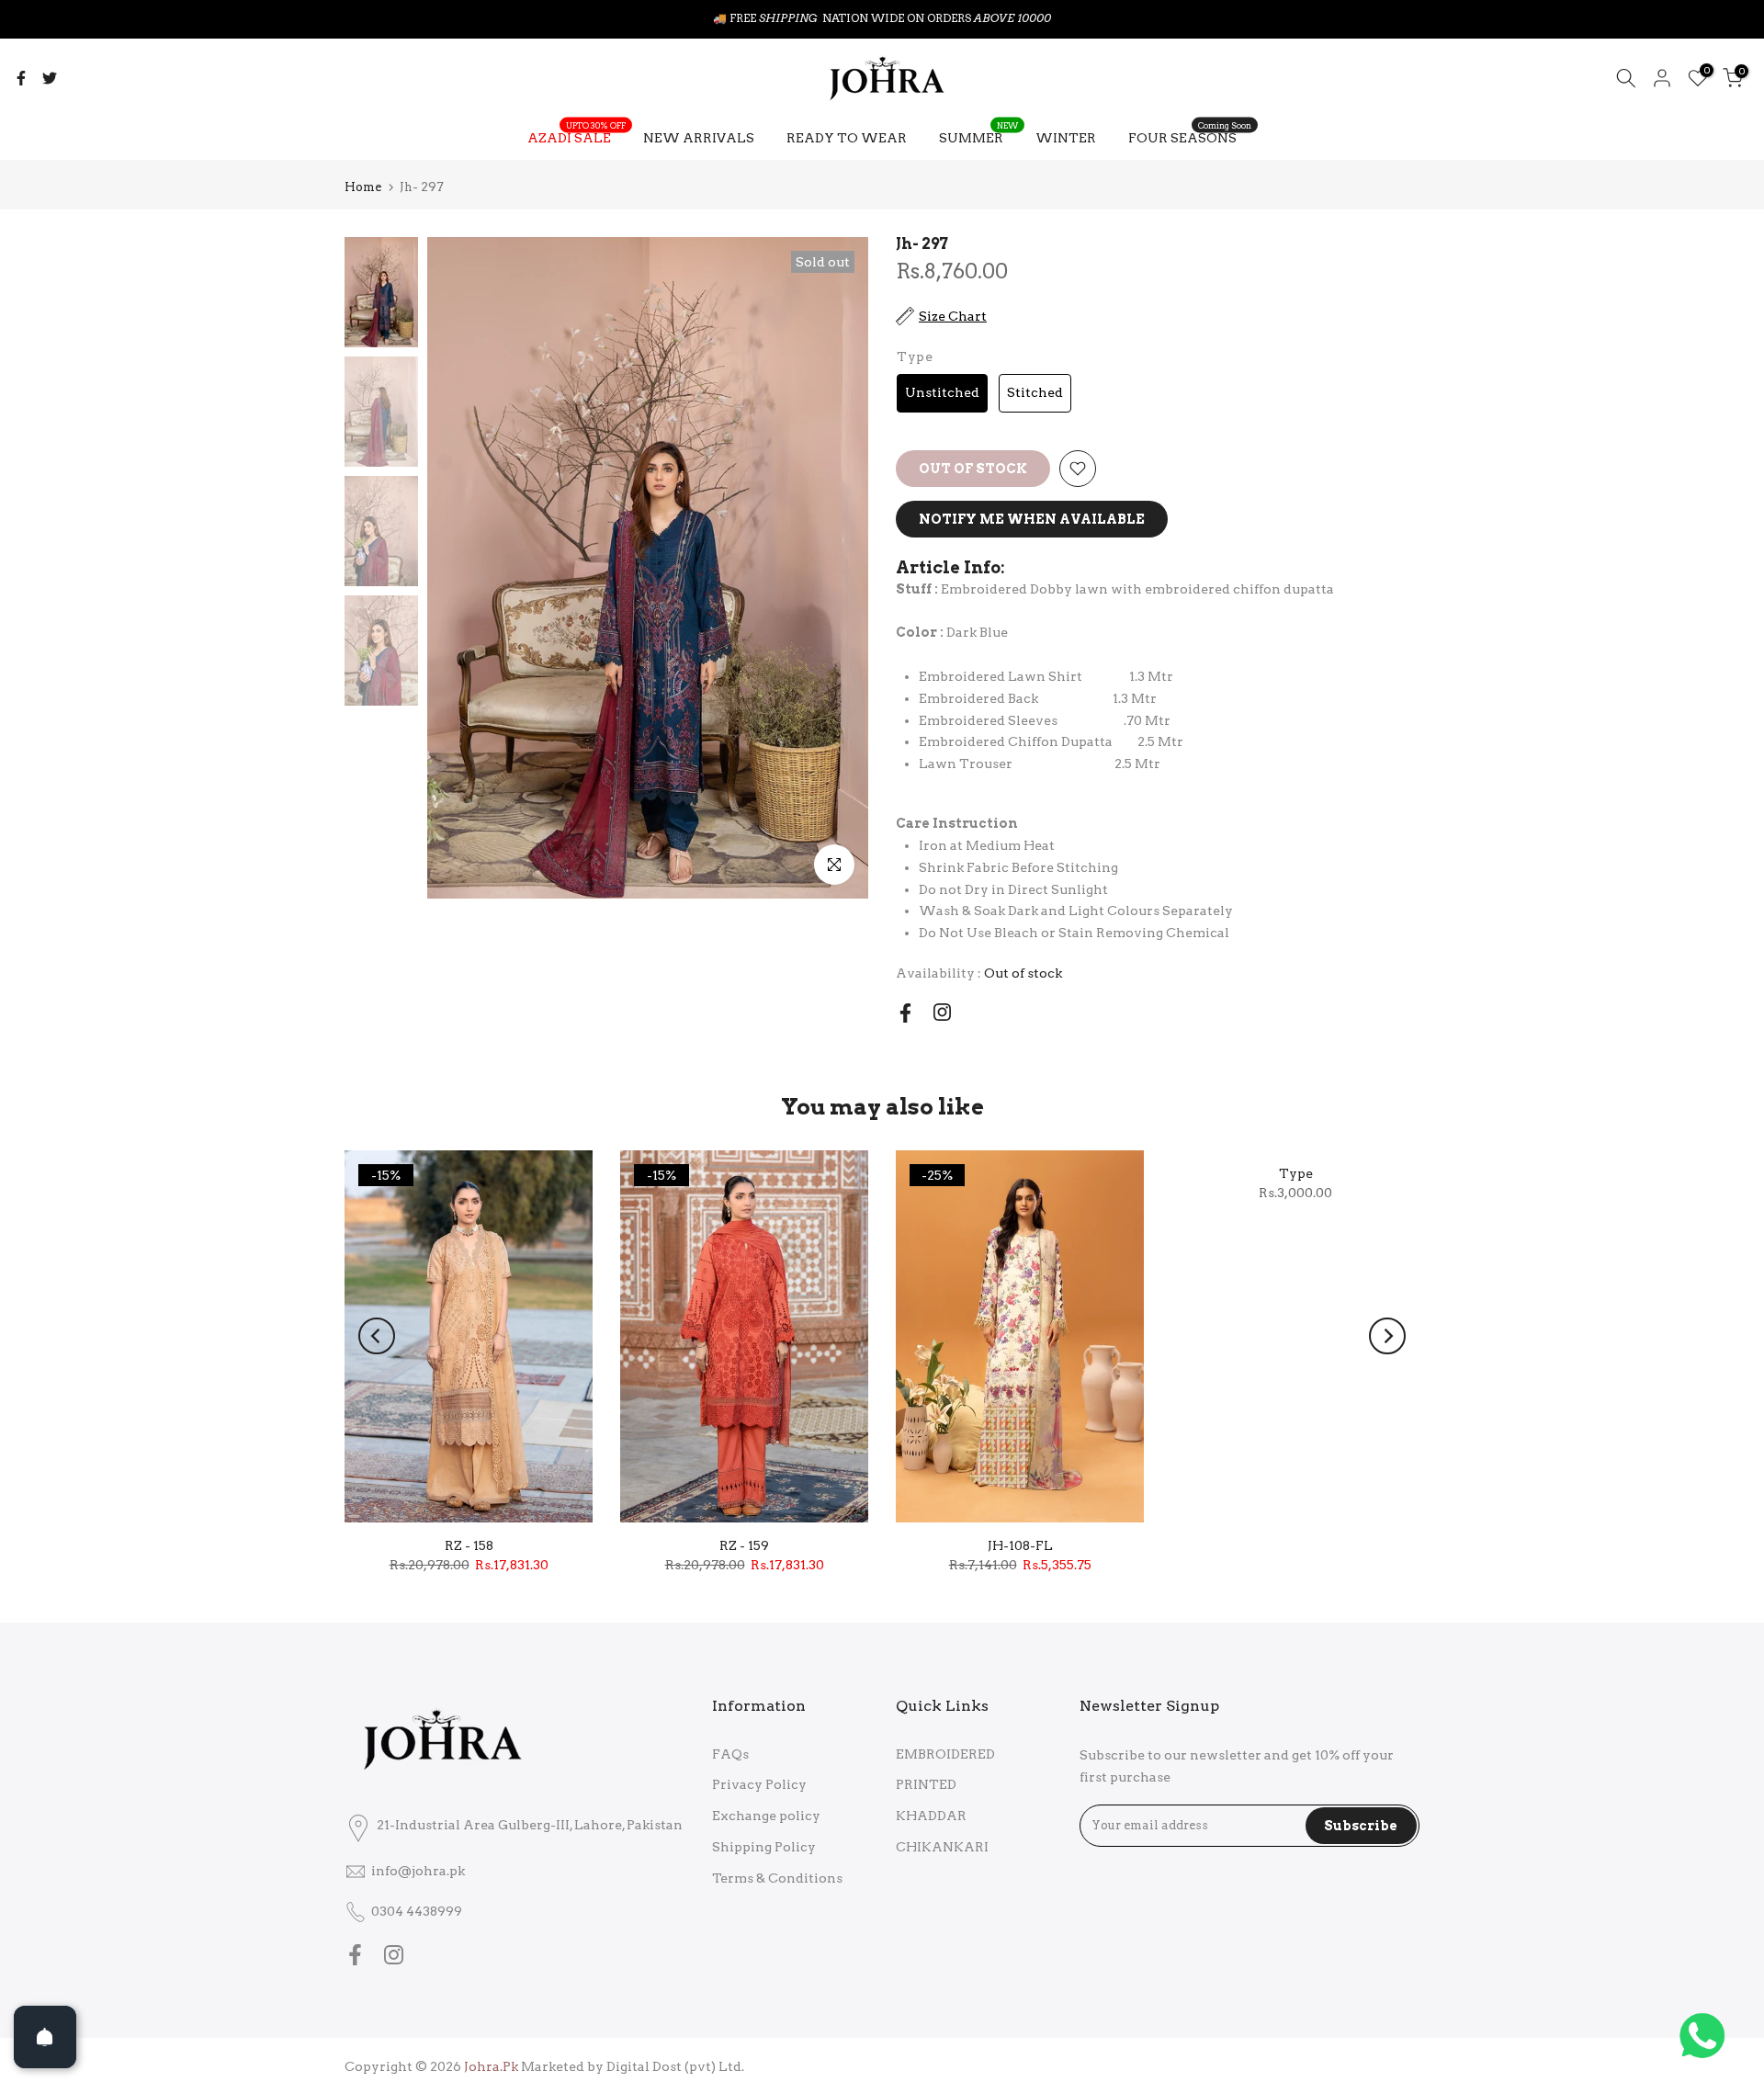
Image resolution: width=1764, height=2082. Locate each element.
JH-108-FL (1020, 1545)
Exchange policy (766, 1816)
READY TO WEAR (847, 138)
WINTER (1066, 138)
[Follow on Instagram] (942, 1012)
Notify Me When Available (1032, 519)
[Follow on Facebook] (905, 1013)
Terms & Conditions (777, 1878)
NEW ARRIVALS (699, 138)
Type (1296, 1173)
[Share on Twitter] (50, 78)
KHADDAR (931, 1816)
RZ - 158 (469, 1545)
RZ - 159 (744, 1545)
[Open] (45, 2037)
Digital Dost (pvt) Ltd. (675, 2066)
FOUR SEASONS (1190, 136)
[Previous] (377, 1336)
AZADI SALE (577, 136)
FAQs (730, 1754)
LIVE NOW (924, 18)
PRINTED (926, 1784)
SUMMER (978, 136)
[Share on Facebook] (21, 78)
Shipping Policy (764, 1847)
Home (363, 187)
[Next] (1387, 1336)
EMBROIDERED (945, 1754)
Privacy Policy (759, 1784)
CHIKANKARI (942, 1847)
